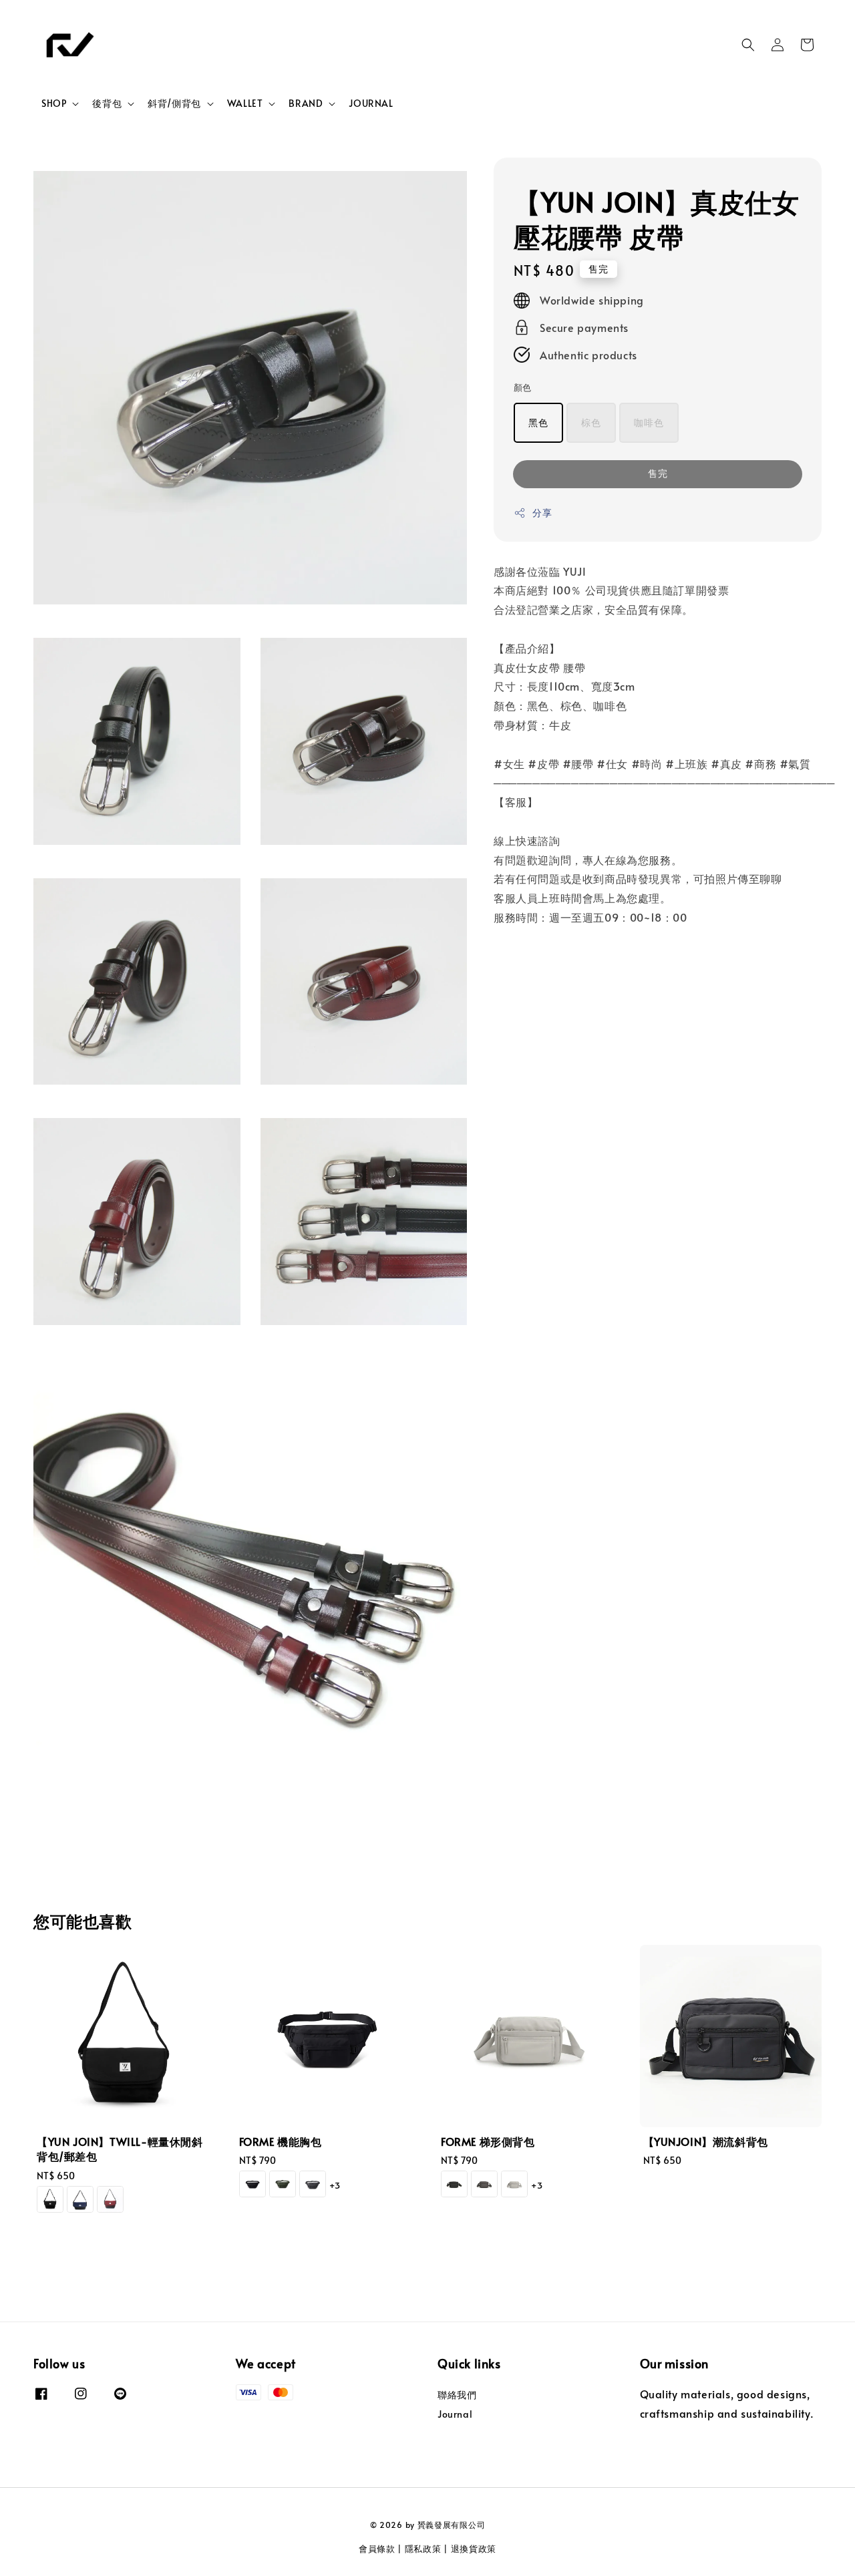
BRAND (306, 104)
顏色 (523, 387)
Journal (455, 2414)
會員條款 (377, 2549)
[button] (748, 45)
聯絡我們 (457, 2395)
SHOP (54, 104)
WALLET (245, 104)
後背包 (107, 104)
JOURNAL (371, 103)
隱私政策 (423, 2549)
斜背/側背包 (174, 104)
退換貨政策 (474, 2549)
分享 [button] (542, 513)
